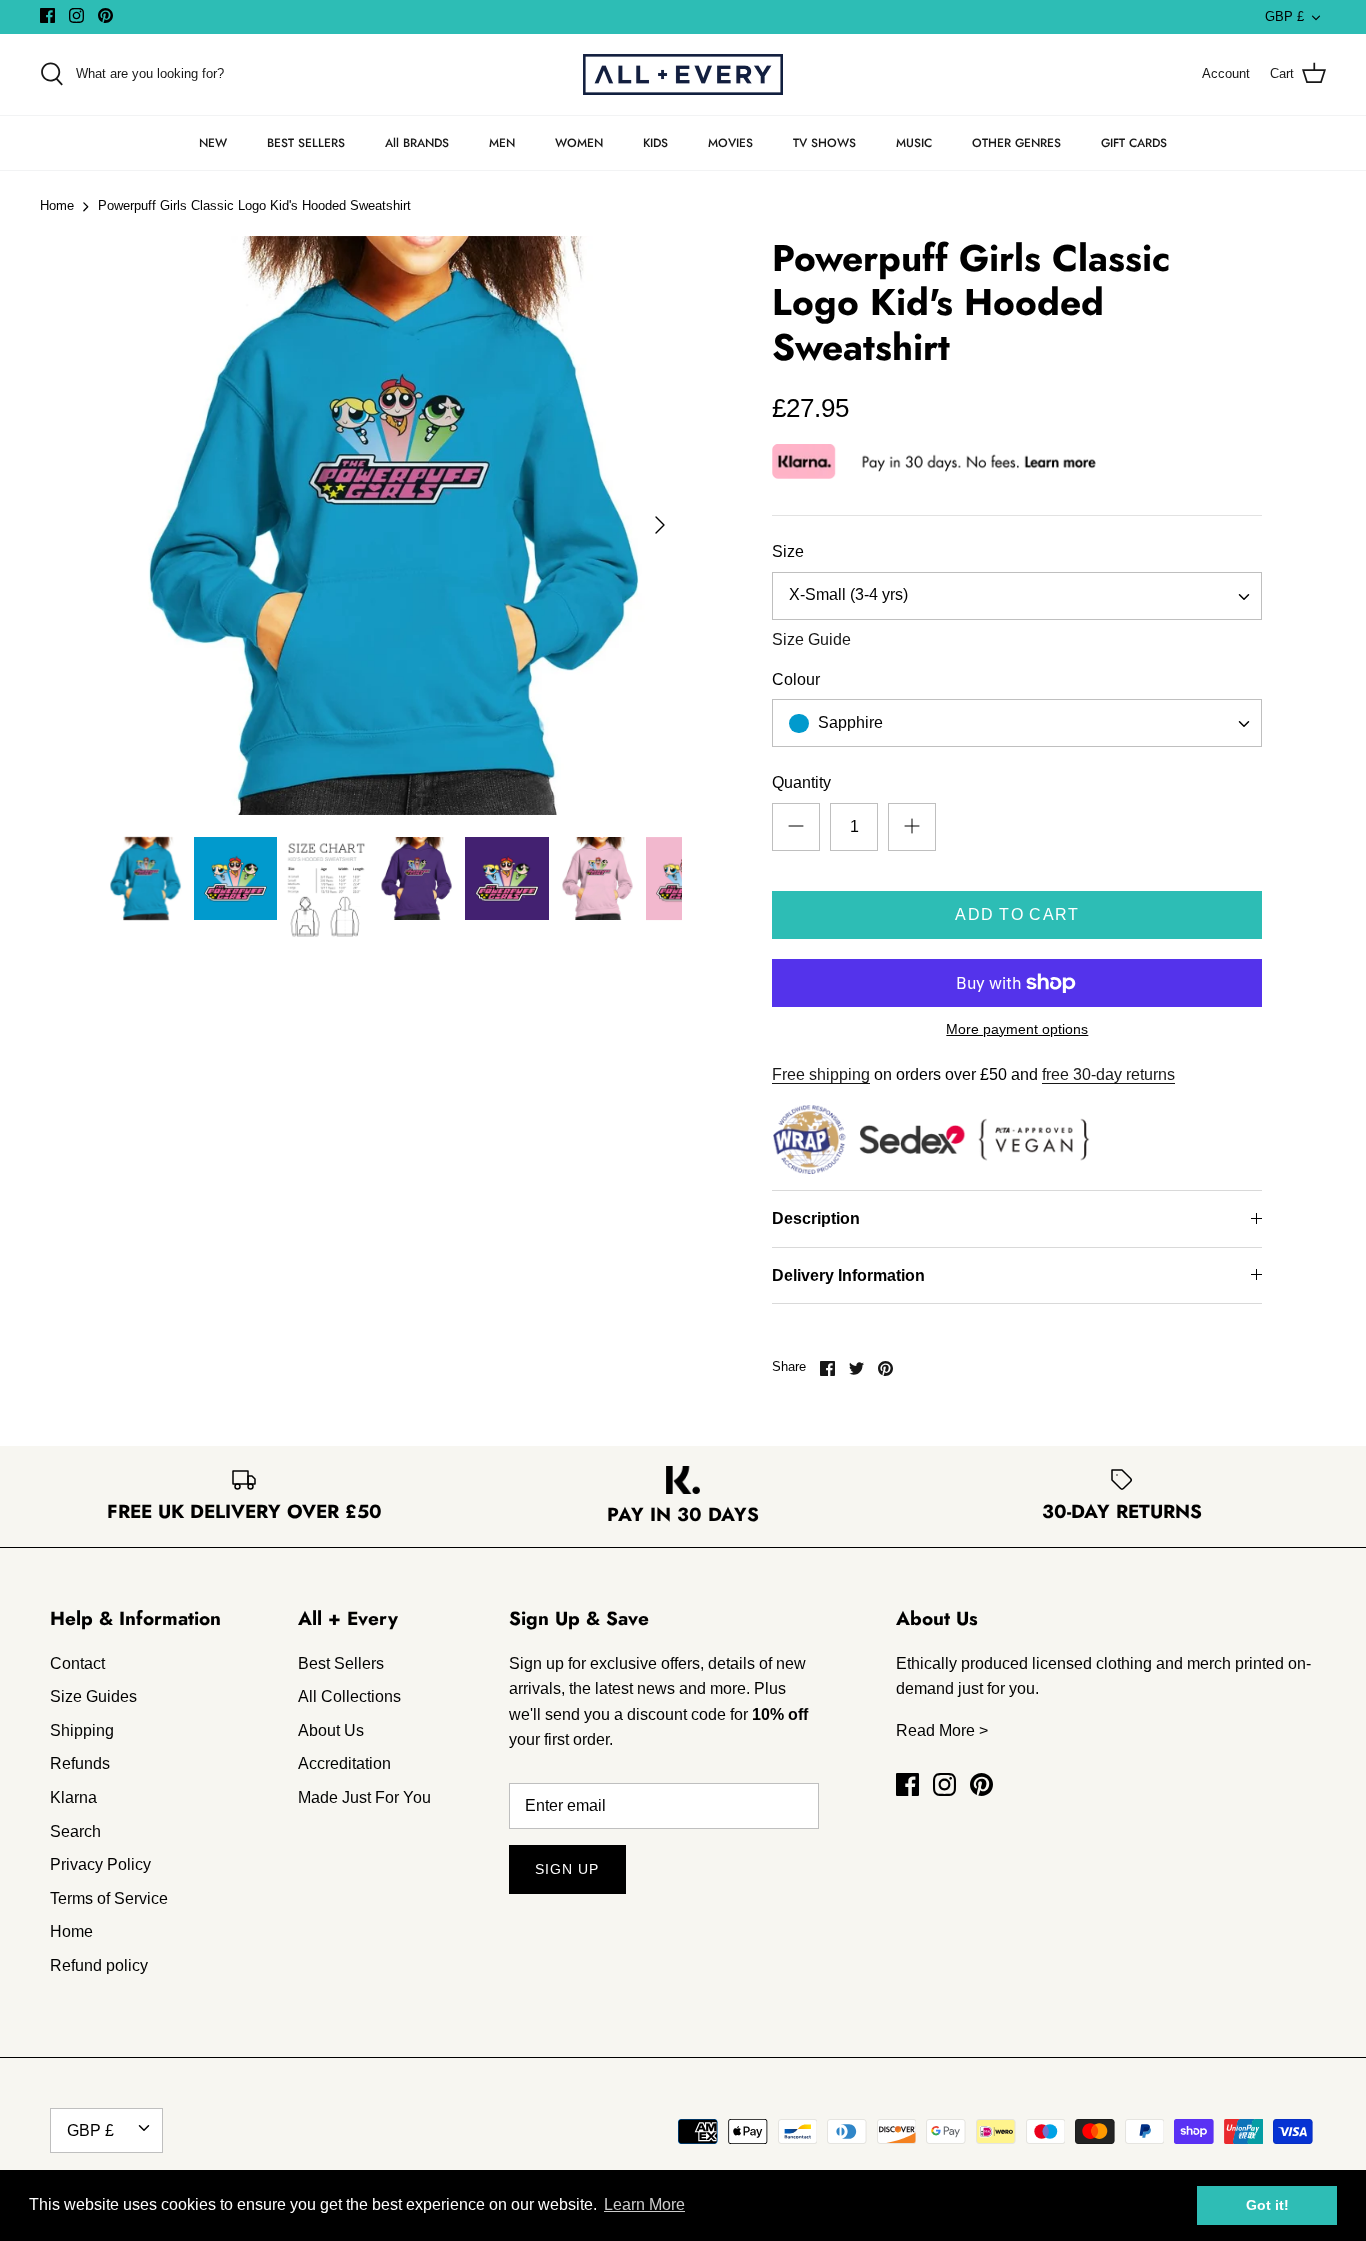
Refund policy (99, 1965)
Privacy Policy (100, 1864)
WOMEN (579, 143)
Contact (77, 1663)
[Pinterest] (105, 15)
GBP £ (1284, 16)
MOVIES (730, 143)
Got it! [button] (1267, 2205)
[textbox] (848, 723)
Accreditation (344, 1763)
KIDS (655, 143)
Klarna (73, 1797)
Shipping (82, 1730)
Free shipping (821, 1074)
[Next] (660, 525)
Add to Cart (1017, 914)
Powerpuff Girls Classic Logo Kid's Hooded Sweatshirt (254, 206)
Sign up (567, 1869)
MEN (502, 143)
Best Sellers (341, 1663)
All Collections (349, 1696)
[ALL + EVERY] (683, 74)
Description (816, 1218)
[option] (393, 525)
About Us (331, 1730)
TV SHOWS (824, 143)
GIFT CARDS (1134, 143)
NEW (213, 143)
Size (788, 551)
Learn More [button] (644, 2204)
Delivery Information (848, 1275)
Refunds (80, 1763)
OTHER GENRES (1016, 143)
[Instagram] (76, 15)
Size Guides (93, 1696)
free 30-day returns (1108, 1074)
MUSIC (914, 143)
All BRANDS (417, 143)
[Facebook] (47, 15)
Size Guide (811, 639)
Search (75, 1831)
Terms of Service (109, 1898)
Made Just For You (364, 1797)
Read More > (942, 1730)
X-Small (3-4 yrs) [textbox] (848, 594)
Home (57, 206)
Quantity (801, 782)
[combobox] (1017, 596)
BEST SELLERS (306, 143)
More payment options (1017, 1029)
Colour (796, 679)
